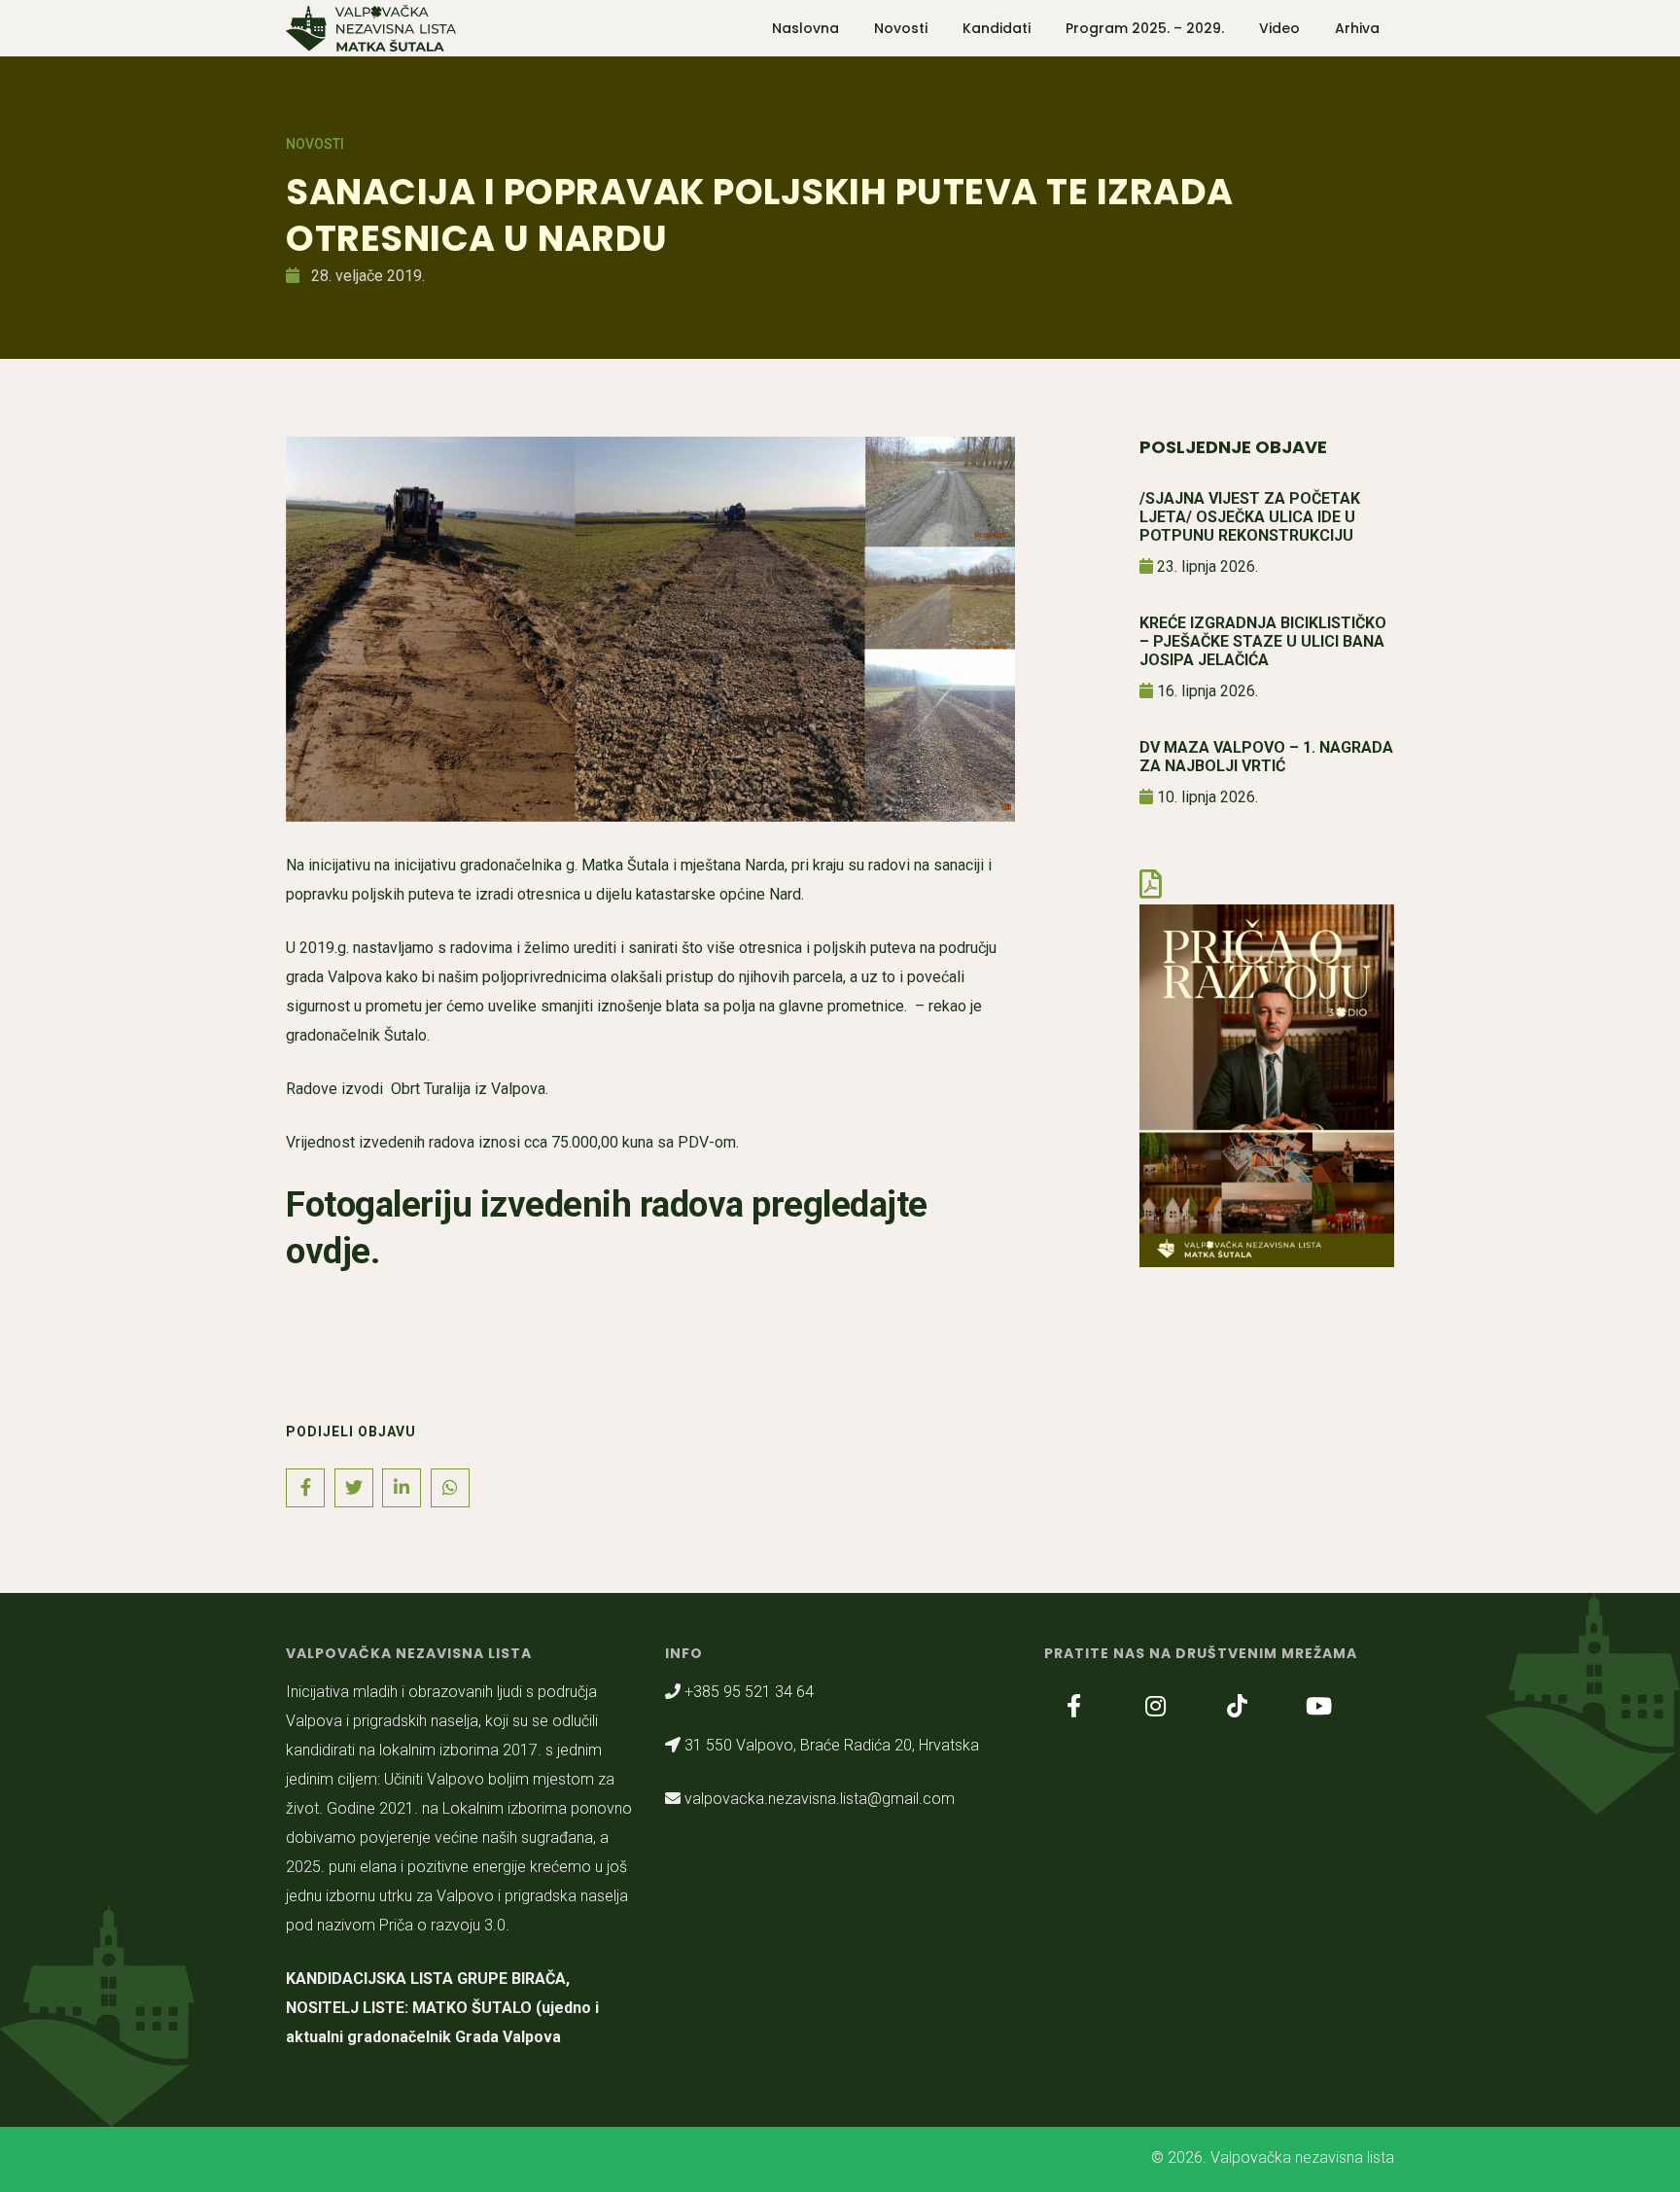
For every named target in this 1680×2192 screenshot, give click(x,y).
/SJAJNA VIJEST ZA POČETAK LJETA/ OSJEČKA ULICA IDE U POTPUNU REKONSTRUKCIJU (1250, 517)
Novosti (901, 28)
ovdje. (337, 1251)
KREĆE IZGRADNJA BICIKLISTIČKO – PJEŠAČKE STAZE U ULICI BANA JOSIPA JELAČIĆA (1263, 641)
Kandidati (997, 28)
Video (1279, 28)
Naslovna (805, 28)
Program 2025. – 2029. (1145, 28)
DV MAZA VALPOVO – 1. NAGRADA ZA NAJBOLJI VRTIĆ (1266, 757)
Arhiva (1357, 28)
